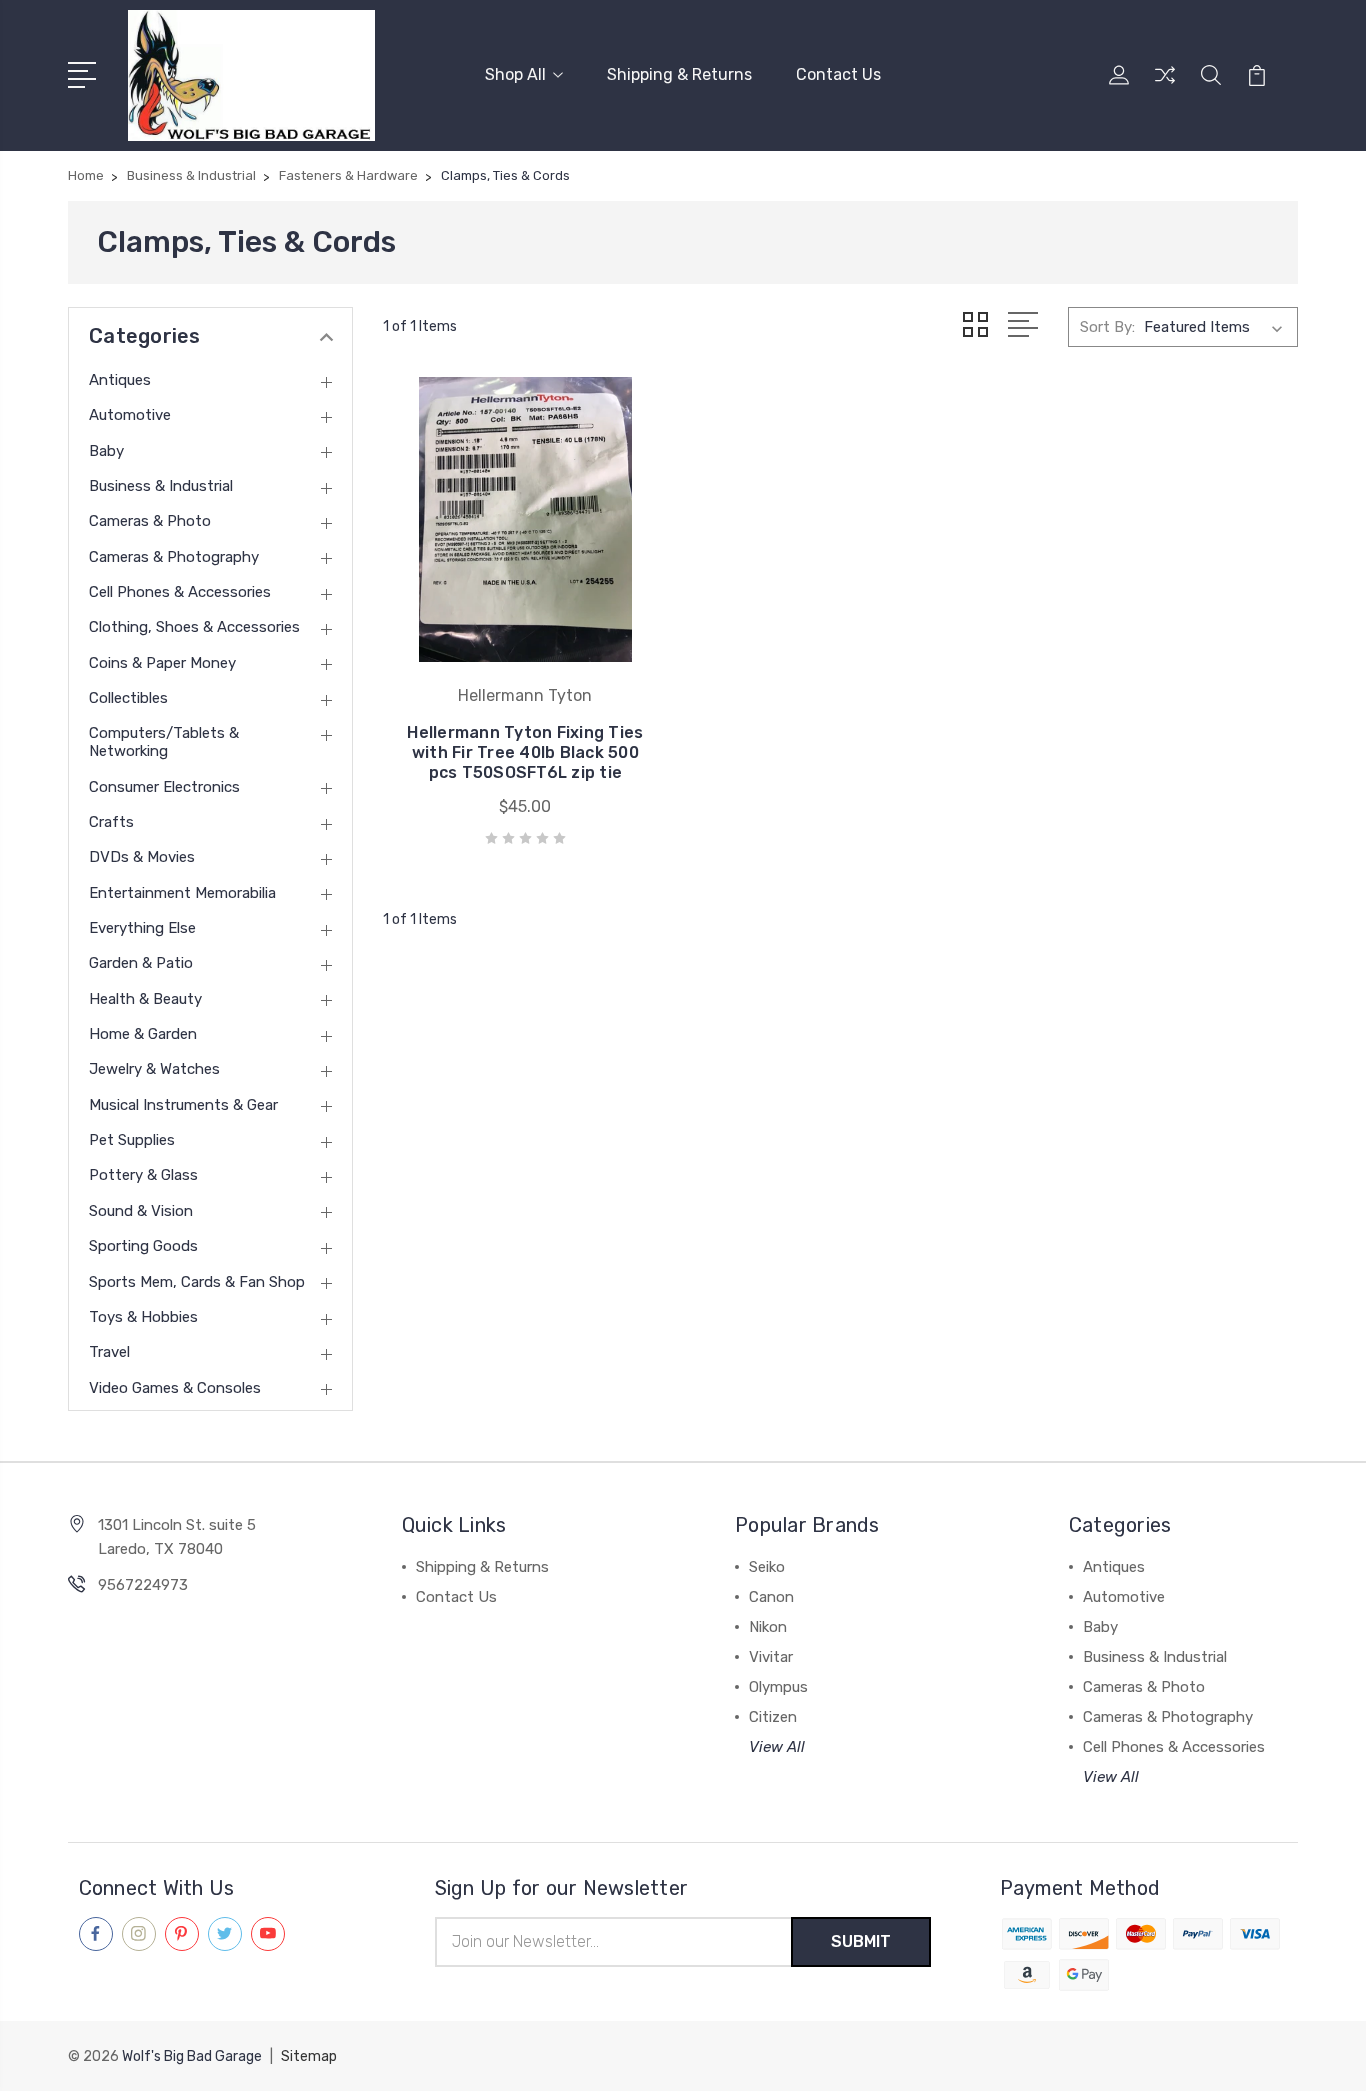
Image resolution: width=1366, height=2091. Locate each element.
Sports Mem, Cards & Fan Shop (197, 1282)
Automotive (130, 415)
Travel (109, 1352)
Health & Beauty (145, 999)
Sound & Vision (141, 1211)
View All (777, 1747)
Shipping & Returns (679, 74)
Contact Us (838, 74)
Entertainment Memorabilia (182, 893)
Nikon (768, 1627)
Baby (106, 451)
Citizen (773, 1717)
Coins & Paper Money (162, 663)
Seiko (767, 1567)
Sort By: (1107, 327)
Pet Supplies (132, 1140)
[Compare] (1165, 87)
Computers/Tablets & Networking (164, 742)
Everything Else (142, 928)
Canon (771, 1597)
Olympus (778, 1687)
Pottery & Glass (143, 1175)
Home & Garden (143, 1034)
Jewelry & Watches (154, 1069)
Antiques (120, 380)
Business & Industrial (161, 486)
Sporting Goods (143, 1246)
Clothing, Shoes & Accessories (194, 627)
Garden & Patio (141, 963)
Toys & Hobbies (143, 1317)
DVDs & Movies (142, 857)
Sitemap (309, 2056)
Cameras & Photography (174, 557)
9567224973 (143, 1585)
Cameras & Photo (150, 521)
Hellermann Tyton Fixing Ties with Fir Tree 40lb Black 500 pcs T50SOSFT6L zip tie (525, 752)
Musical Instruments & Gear (183, 1105)
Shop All (515, 74)
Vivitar (771, 1657)
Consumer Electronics (164, 787)
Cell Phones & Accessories (180, 592)
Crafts (111, 822)
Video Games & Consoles (175, 1388)
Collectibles (128, 698)
